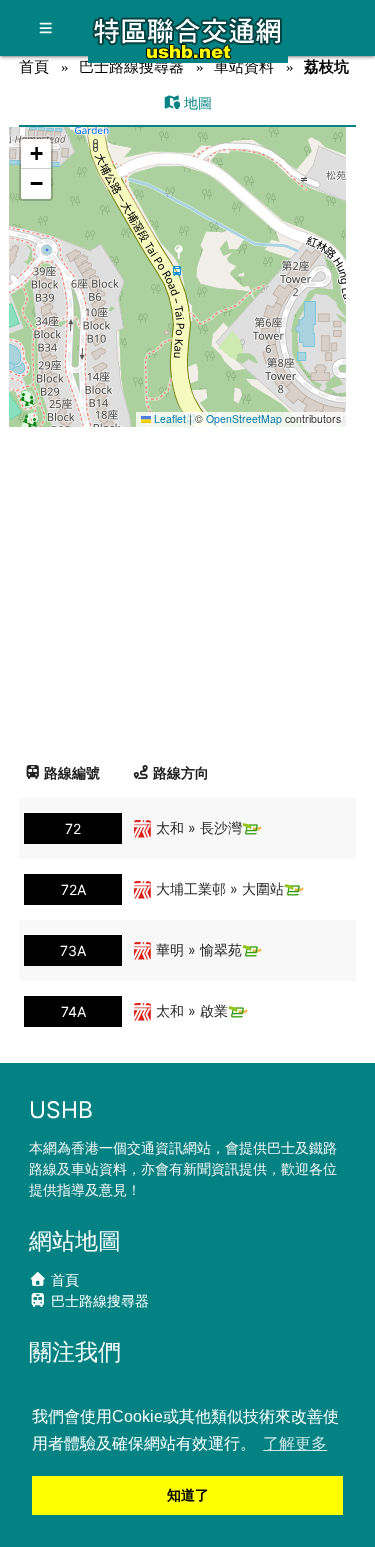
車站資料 (244, 66)
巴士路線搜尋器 (131, 66)
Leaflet (168, 418)
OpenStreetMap (244, 418)
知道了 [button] (188, 1495)
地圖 (196, 102)
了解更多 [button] (295, 1443)
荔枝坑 (326, 66)
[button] (178, 257)
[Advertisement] (187, 587)
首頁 (34, 66)
